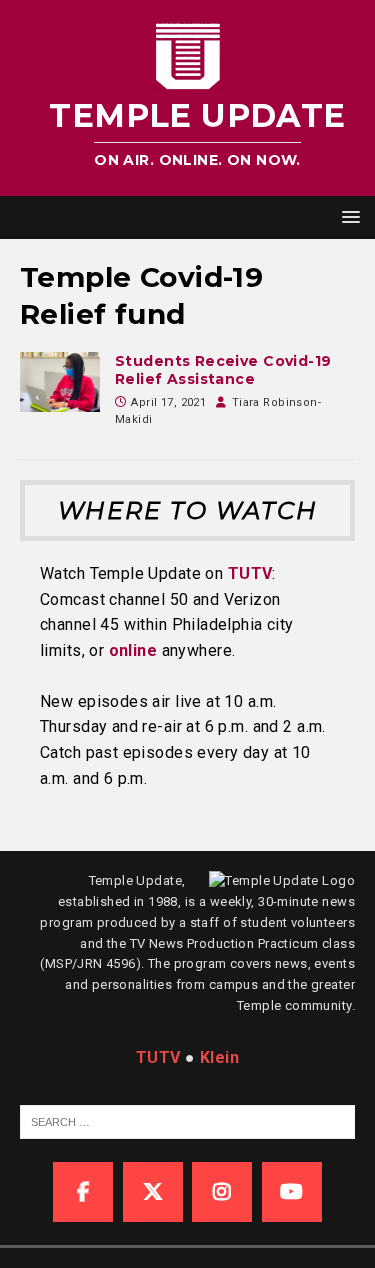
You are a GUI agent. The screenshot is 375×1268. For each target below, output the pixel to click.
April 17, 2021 (168, 402)
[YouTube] (292, 1192)
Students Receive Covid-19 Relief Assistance (223, 370)
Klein (219, 1057)
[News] (60, 382)
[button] (347, 216)
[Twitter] (153, 1192)
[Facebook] (83, 1192)
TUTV (250, 573)
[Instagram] (222, 1192)
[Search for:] (197, 1121)
